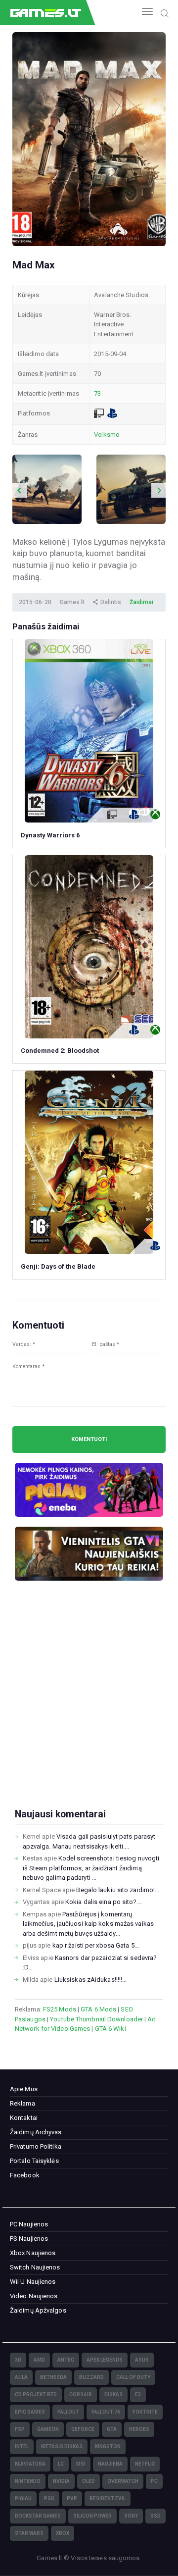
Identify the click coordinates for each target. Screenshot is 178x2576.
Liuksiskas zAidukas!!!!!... (91, 1980)
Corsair (81, 2395)
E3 (138, 2395)
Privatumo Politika (36, 2146)
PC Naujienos (29, 2224)
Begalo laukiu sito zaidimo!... (118, 1890)
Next (159, 490)
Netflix (145, 2464)
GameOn (48, 2429)
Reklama (22, 2103)
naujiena (110, 2464)
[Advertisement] (89, 1710)
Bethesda (53, 2377)
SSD (156, 2516)
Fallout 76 (106, 2412)
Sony (131, 2516)
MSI (81, 2464)
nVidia (61, 2481)
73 (97, 393)
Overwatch (123, 2481)
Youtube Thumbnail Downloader (96, 2019)
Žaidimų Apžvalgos (38, 2310)
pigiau (23, 2499)
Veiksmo (107, 435)
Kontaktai (24, 2118)
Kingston (108, 2447)
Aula (21, 2377)
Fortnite (145, 2412)
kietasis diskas (62, 2447)
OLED (89, 2481)
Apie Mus (24, 2089)
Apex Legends (105, 2360)
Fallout (68, 2412)
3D (18, 2360)
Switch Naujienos (35, 2267)
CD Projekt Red (36, 2395)
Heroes (139, 2429)
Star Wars (29, 2533)
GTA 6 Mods (98, 2009)
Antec (66, 2360)
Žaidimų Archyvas (36, 2132)
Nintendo (28, 2481)
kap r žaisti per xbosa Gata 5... (96, 1945)
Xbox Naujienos (33, 2253)
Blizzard (91, 2377)
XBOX (63, 2533)
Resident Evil (108, 2499)
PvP (72, 2499)
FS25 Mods (60, 2009)
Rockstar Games (38, 2516)
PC (154, 2481)
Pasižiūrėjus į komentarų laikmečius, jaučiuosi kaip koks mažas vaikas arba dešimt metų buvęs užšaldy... (88, 1924)
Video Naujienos (34, 2296)
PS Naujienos (29, 2239)
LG (61, 2464)
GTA (112, 2429)
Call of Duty (133, 2377)
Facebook (25, 2175)
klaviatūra (30, 2464)
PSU (49, 2499)
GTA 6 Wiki (111, 2029)
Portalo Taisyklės (34, 2161)
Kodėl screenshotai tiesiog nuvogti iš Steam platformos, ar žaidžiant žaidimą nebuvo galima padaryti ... (91, 1868)
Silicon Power (92, 2516)
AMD (39, 2360)
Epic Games (30, 2412)
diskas (113, 2395)
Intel (22, 2447)
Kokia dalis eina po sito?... (103, 1902)
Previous (20, 490)
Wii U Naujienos (33, 2282)
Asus (142, 2360)
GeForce (83, 2429)
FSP (20, 2429)
